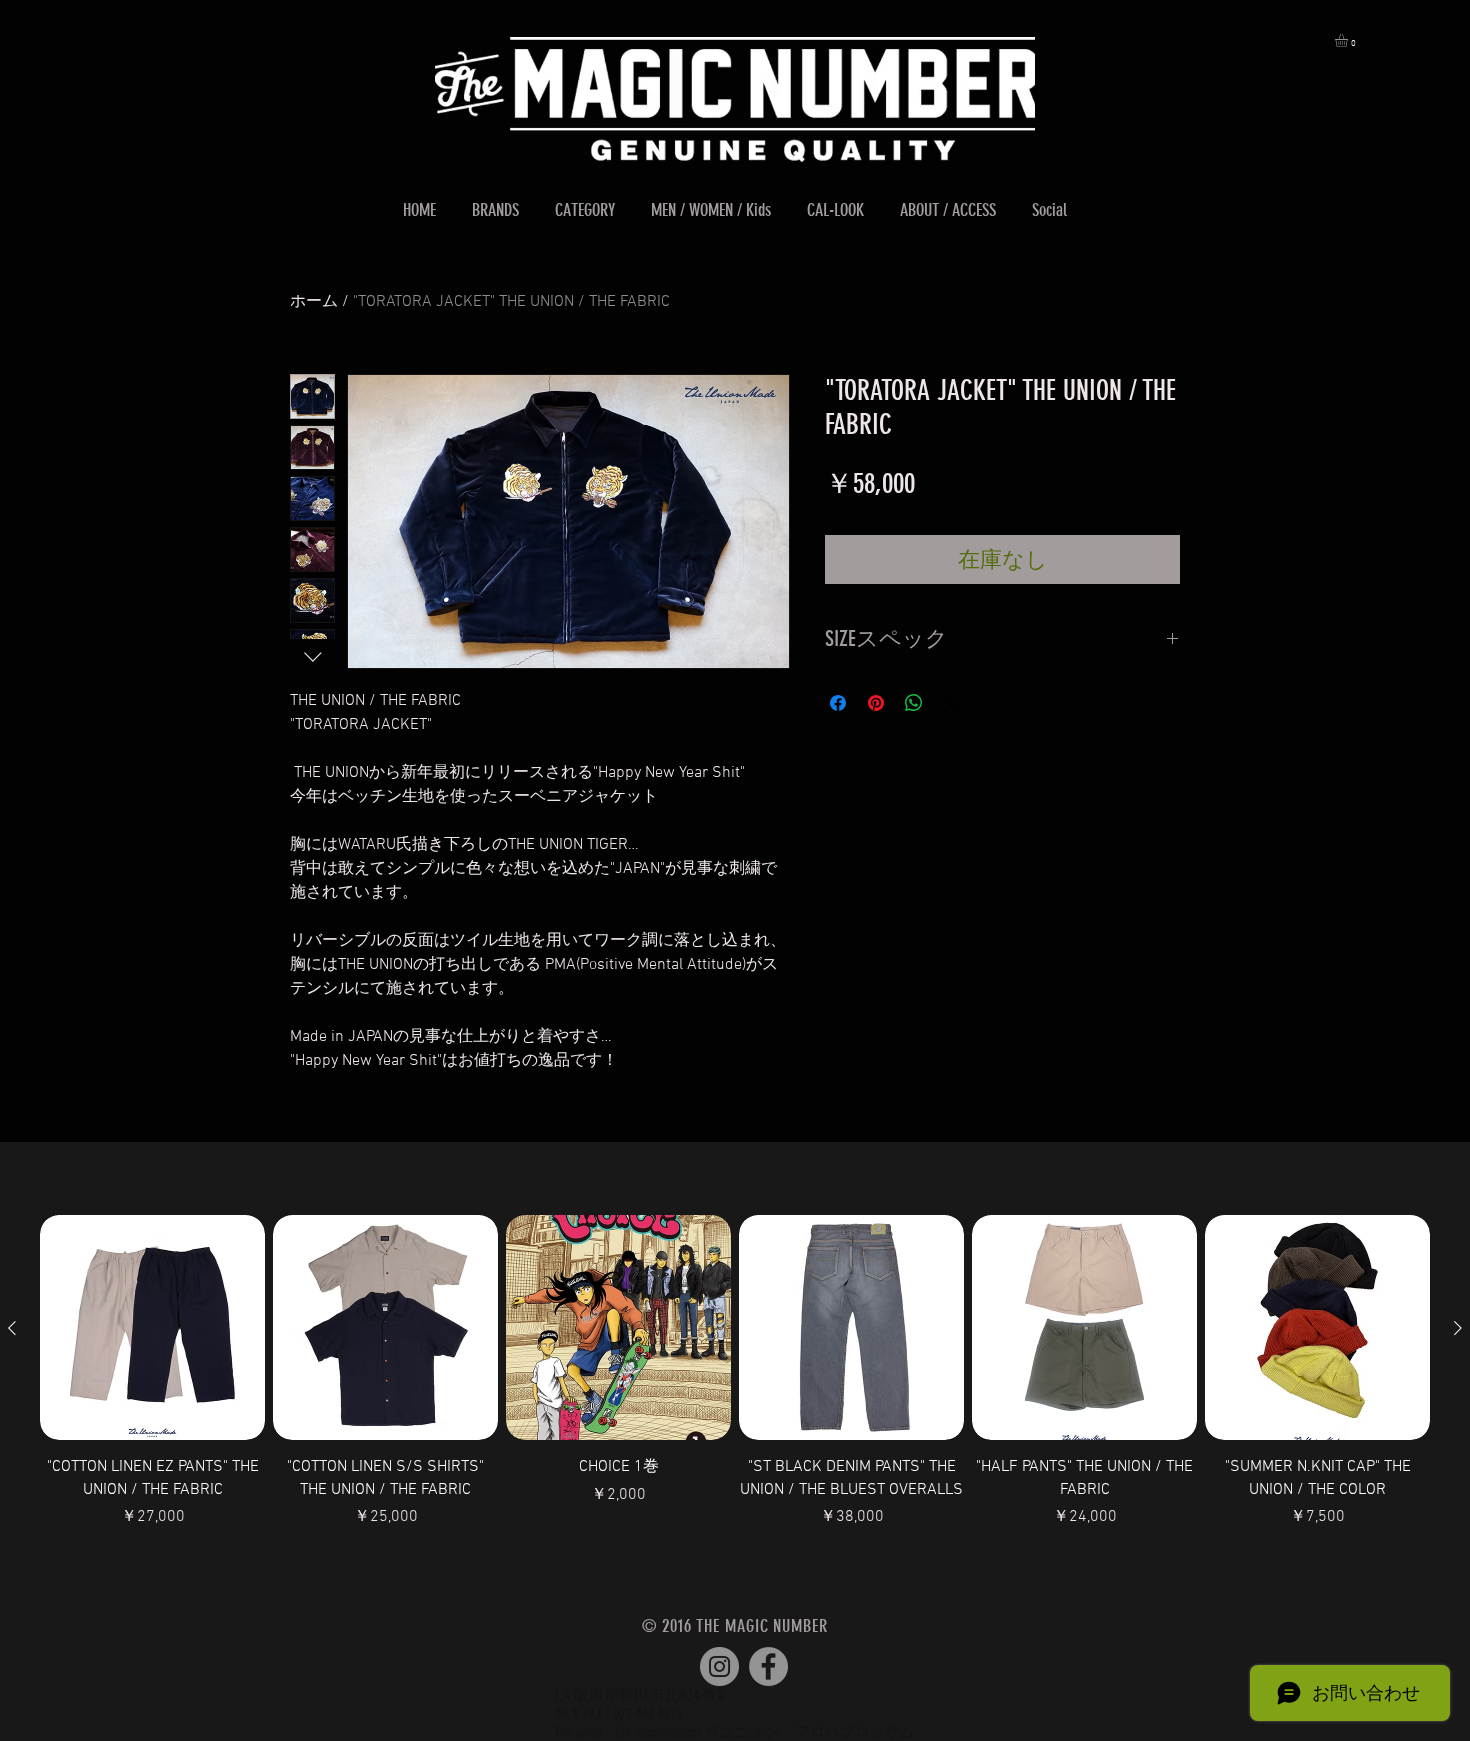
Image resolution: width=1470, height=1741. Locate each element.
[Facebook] (768, 1666)
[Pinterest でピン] (876, 703)
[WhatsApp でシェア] (914, 703)
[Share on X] (952, 703)
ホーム (314, 302)
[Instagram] (719, 1666)
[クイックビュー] (152, 1327)
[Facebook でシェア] (838, 703)
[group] (735, 1383)
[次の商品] (1458, 1328)
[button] (1349, 40)
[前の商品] (12, 1328)
